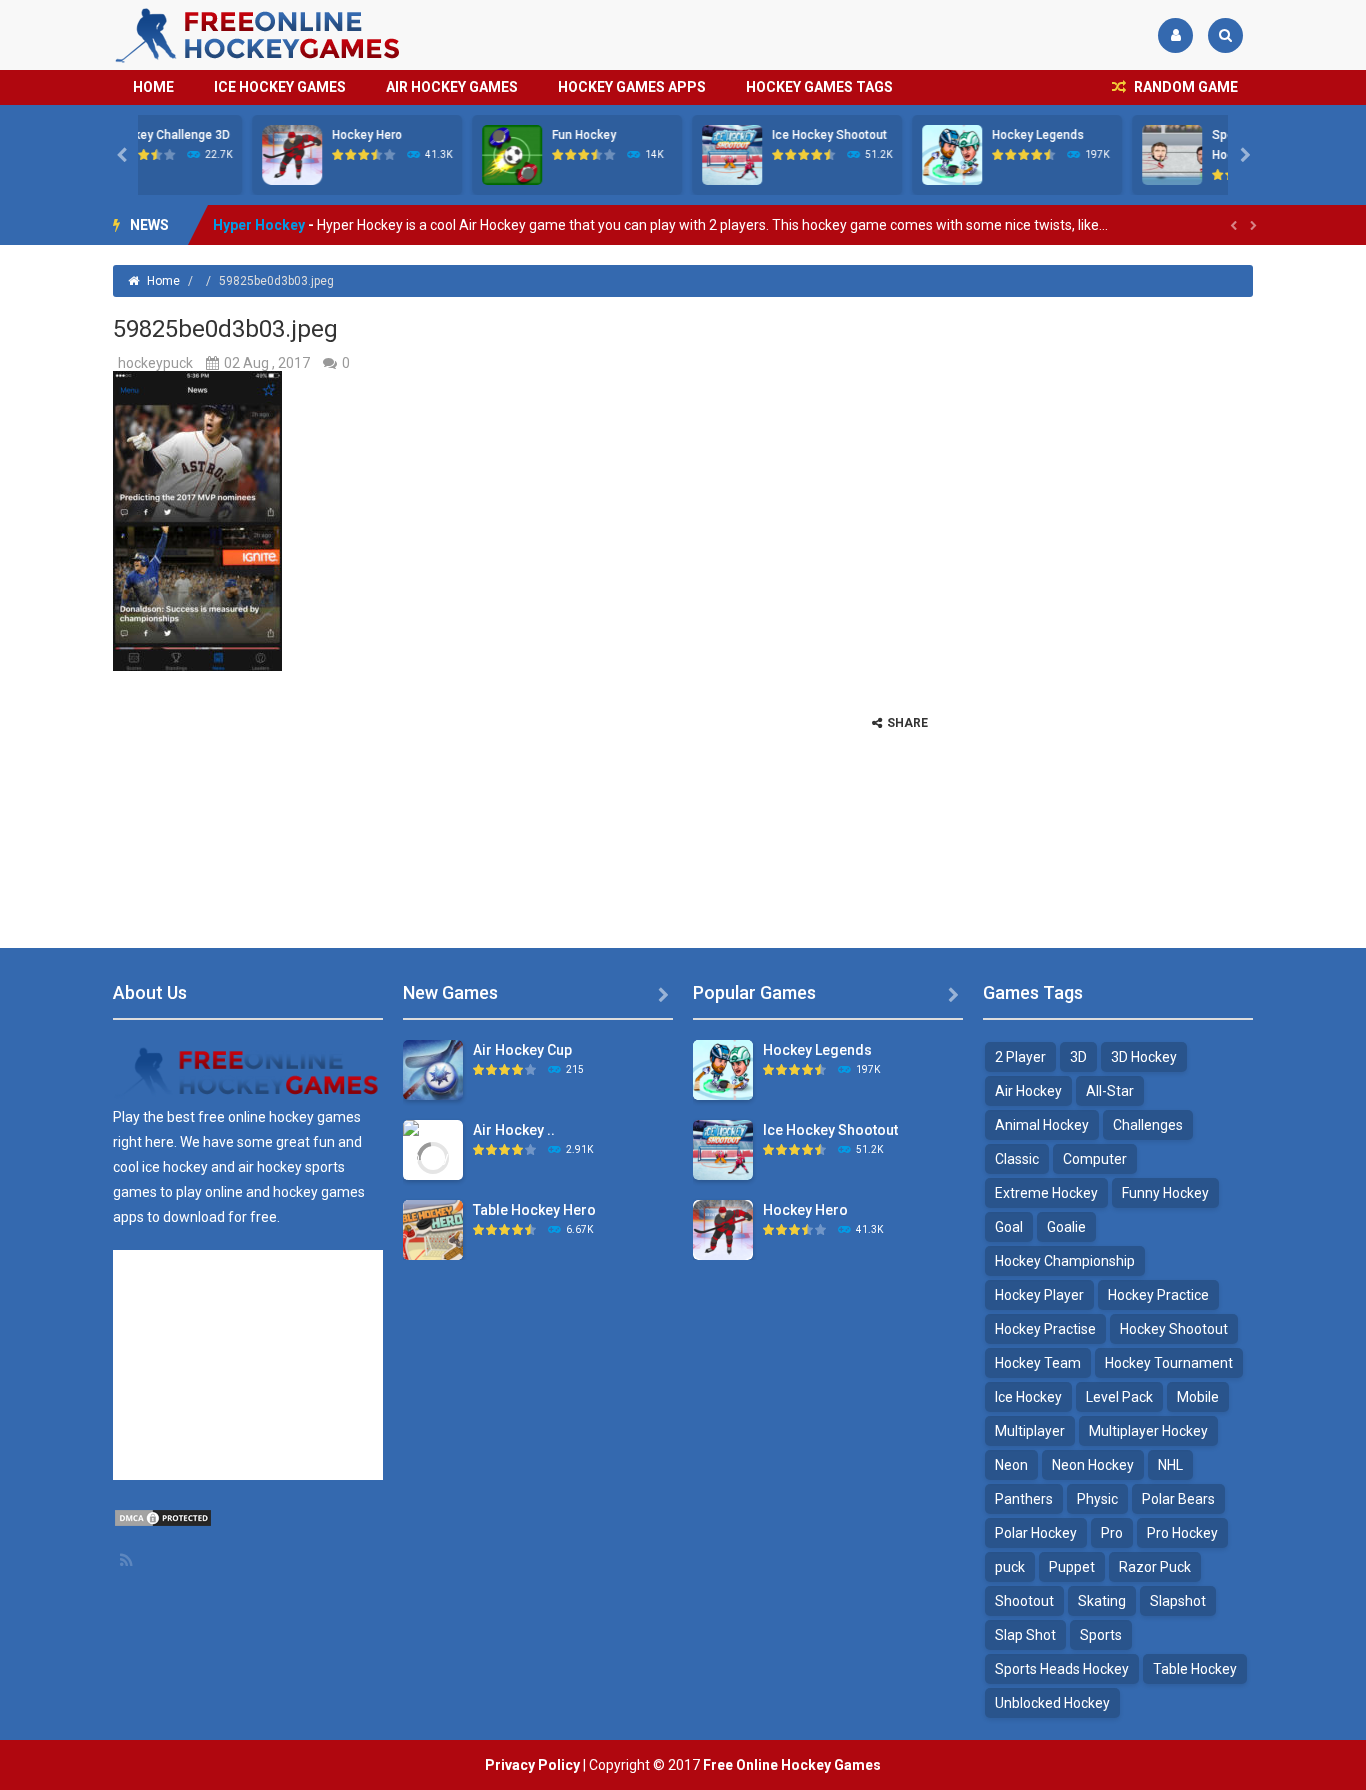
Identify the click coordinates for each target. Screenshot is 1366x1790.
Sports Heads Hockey (1062, 1669)
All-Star (1110, 1091)
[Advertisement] (1103, 607)
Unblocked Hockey (1052, 1703)
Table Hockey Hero (534, 1210)
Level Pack (1119, 1397)
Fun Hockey (470, 135)
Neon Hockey (1093, 1465)
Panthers (1024, 1499)
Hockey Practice (1158, 1295)
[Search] (1225, 35)
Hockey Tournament (1169, 1363)
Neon (1011, 1465)
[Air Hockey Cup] (433, 1069)
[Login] (1175, 35)
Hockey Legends (924, 135)
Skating (1102, 1601)
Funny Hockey (1165, 1193)
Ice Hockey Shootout (715, 135)
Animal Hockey (1042, 1125)
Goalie (1066, 1227)
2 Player (1020, 1057)
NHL (1170, 1465)
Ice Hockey (1028, 1397)
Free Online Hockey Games (792, 1765)
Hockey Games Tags (819, 87)
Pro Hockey (1182, 1533)
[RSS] (128, 1560)
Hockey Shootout (1174, 1329)
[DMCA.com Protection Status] (163, 1517)
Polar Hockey (1036, 1533)
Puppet (1072, 1567)
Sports (1101, 1635)
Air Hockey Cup (522, 1050)
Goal (1009, 1227)
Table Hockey (1195, 1669)
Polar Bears (1178, 1499)
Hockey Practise (1045, 1329)
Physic (1097, 1499)
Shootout (1024, 1601)
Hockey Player (1039, 1295)
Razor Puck (1155, 1567)
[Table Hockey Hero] (433, 1229)
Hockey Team (1038, 1363)
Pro (1112, 1533)
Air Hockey (1028, 1091)
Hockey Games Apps (632, 87)
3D (1078, 1057)
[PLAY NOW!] (178, 154)
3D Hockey (1144, 1057)
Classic (1017, 1159)
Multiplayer (1030, 1431)
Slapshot (1178, 1601)
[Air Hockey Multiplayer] (433, 1156)
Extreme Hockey (1046, 1193)
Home (153, 87)
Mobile (1198, 1397)
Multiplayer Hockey (1148, 1431)
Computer (1095, 1159)
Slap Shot (1025, 1635)
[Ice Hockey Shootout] (723, 1149)
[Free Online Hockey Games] (259, 34)
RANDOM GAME (1184, 87)
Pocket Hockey (263, 240)
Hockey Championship (1065, 1261)
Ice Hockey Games (280, 87)
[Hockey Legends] (723, 1069)
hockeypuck (155, 363)
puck (1010, 1567)
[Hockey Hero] (723, 1229)
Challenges (1148, 1125)
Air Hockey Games (452, 87)
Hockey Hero (253, 135)
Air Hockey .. (514, 1130)
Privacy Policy (532, 1765)
